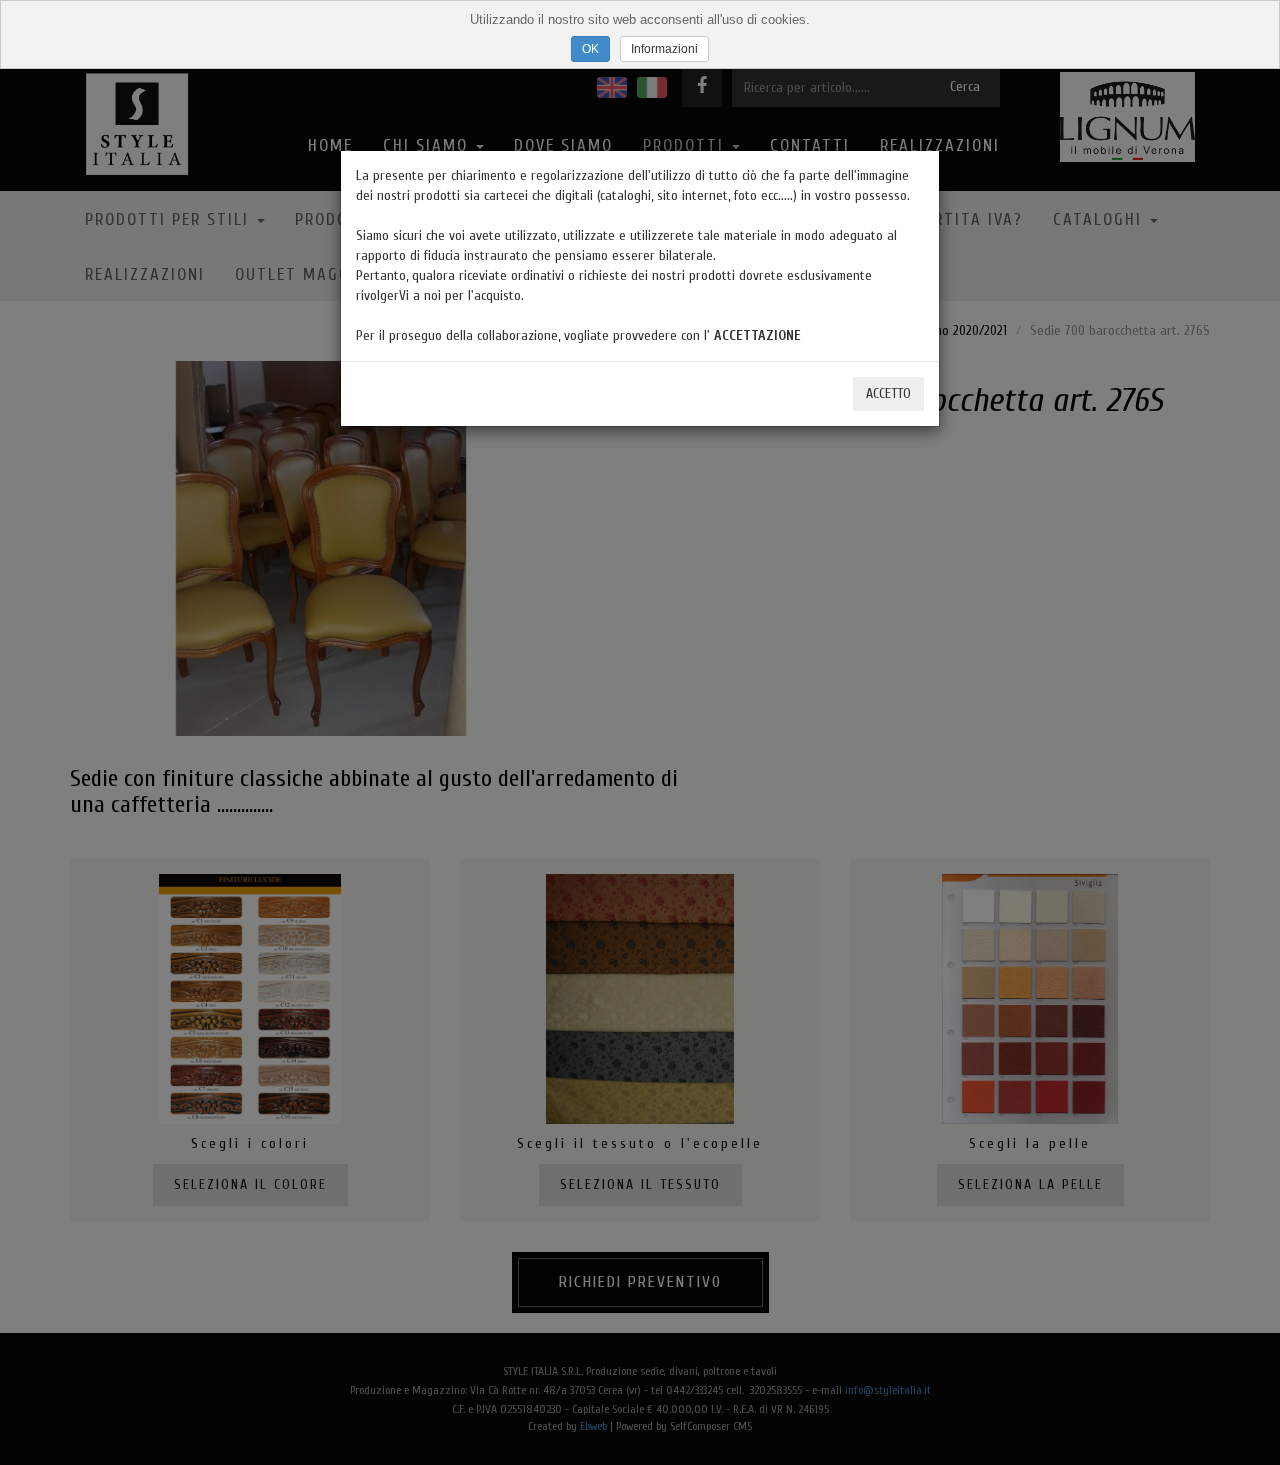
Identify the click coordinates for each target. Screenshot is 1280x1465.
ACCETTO (888, 393)
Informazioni (664, 49)
